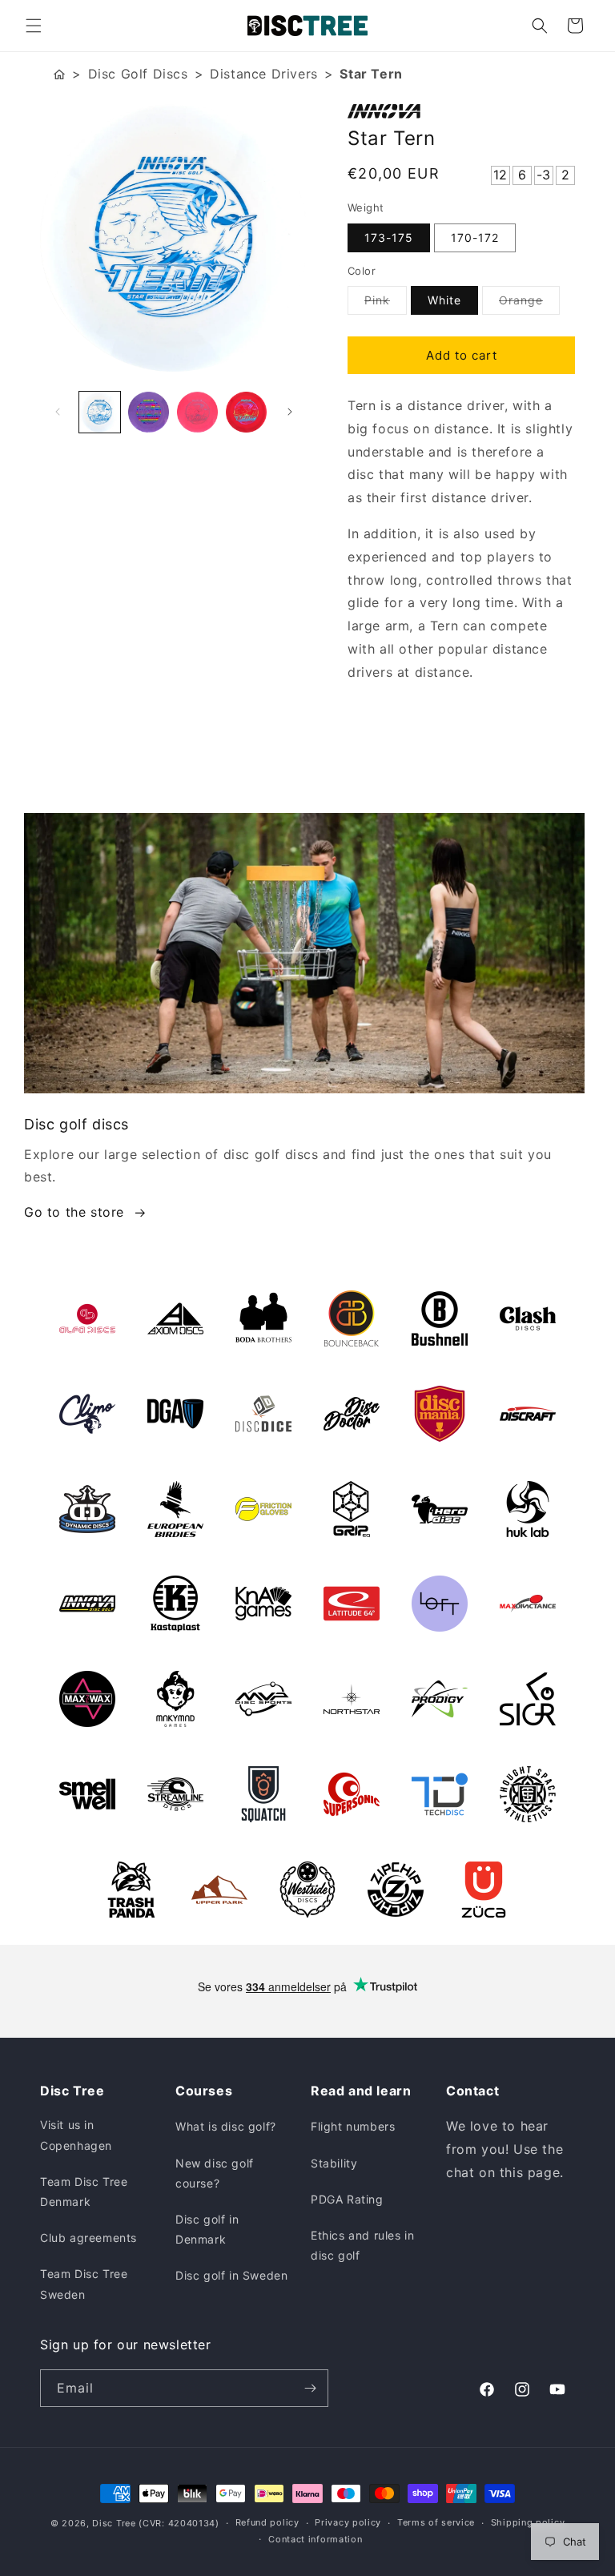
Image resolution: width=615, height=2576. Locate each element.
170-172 (475, 237)
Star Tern (371, 74)
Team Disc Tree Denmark (84, 2192)
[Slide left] (58, 412)
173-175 (389, 237)
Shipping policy (528, 2522)
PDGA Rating (347, 2199)
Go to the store (74, 1212)
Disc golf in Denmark (207, 2229)
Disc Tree (114, 2523)
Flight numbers (353, 2126)
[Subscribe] (310, 2388)
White (444, 300)
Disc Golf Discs (138, 74)
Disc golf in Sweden (231, 2275)
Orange (529, 304)
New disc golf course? (215, 2173)
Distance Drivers (264, 74)
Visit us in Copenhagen (76, 2135)
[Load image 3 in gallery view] (197, 412)
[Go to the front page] (59, 74)
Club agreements (88, 2238)
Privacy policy (348, 2522)
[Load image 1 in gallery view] (100, 412)
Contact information (315, 2539)
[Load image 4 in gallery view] (246, 412)
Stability (334, 2163)
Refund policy (267, 2522)
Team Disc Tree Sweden (84, 2284)
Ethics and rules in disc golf (362, 2245)
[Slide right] (290, 412)
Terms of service (436, 2522)
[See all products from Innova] (461, 111)
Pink (386, 304)
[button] (34, 26)
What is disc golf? (226, 2126)
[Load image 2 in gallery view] (149, 412)
